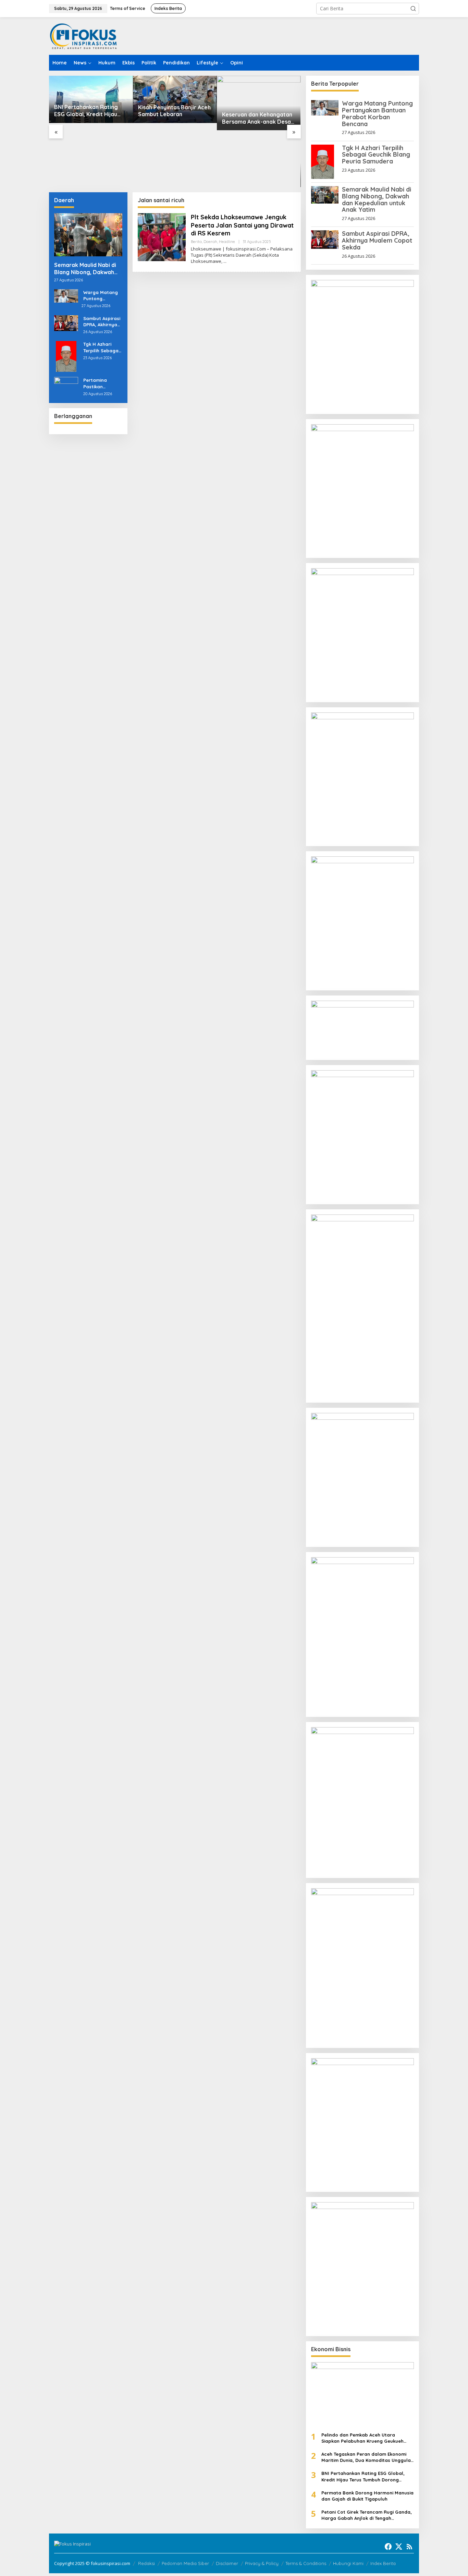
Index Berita (383, 2563)
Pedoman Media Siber (185, 2563)
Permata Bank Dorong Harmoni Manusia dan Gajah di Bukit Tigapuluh (367, 2496)
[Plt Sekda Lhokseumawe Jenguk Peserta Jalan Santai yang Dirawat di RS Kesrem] (225, 261)
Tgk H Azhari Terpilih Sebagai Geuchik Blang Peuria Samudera (101, 347)
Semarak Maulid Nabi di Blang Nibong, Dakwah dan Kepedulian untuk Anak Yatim (85, 269)
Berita (196, 242)
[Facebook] (388, 2547)
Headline (227, 242)
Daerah (210, 242)
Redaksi (146, 2563)
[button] (413, 9)
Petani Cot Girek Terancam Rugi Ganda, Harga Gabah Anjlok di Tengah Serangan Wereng (367, 2515)
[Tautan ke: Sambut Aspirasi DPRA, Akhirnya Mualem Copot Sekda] (66, 323)
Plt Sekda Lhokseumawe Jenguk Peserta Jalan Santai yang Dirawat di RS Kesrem (242, 225)
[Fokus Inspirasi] (83, 36)
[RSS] (409, 2547)
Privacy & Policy (262, 2563)
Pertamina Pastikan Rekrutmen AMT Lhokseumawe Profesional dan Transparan (102, 383)
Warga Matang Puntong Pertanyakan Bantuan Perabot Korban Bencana (102, 296)
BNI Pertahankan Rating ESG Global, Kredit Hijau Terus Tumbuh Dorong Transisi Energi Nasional (363, 2476)
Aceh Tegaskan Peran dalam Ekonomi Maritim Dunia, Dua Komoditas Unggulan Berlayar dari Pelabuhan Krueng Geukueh (367, 2457)
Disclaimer (227, 2563)
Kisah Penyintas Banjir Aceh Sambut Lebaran (90, 111)
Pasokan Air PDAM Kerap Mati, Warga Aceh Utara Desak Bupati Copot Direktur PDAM (255, 175)
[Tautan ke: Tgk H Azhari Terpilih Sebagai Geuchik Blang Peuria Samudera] (66, 356)
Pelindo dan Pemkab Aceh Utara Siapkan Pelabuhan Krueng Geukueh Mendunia (362, 2438)
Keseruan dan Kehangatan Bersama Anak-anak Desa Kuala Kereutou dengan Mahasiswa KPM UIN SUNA (173, 118)
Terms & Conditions (306, 2563)
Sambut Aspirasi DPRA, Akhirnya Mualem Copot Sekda (102, 322)
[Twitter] (399, 2547)
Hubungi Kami (348, 2563)
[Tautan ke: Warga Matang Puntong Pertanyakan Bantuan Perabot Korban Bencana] (66, 295)
